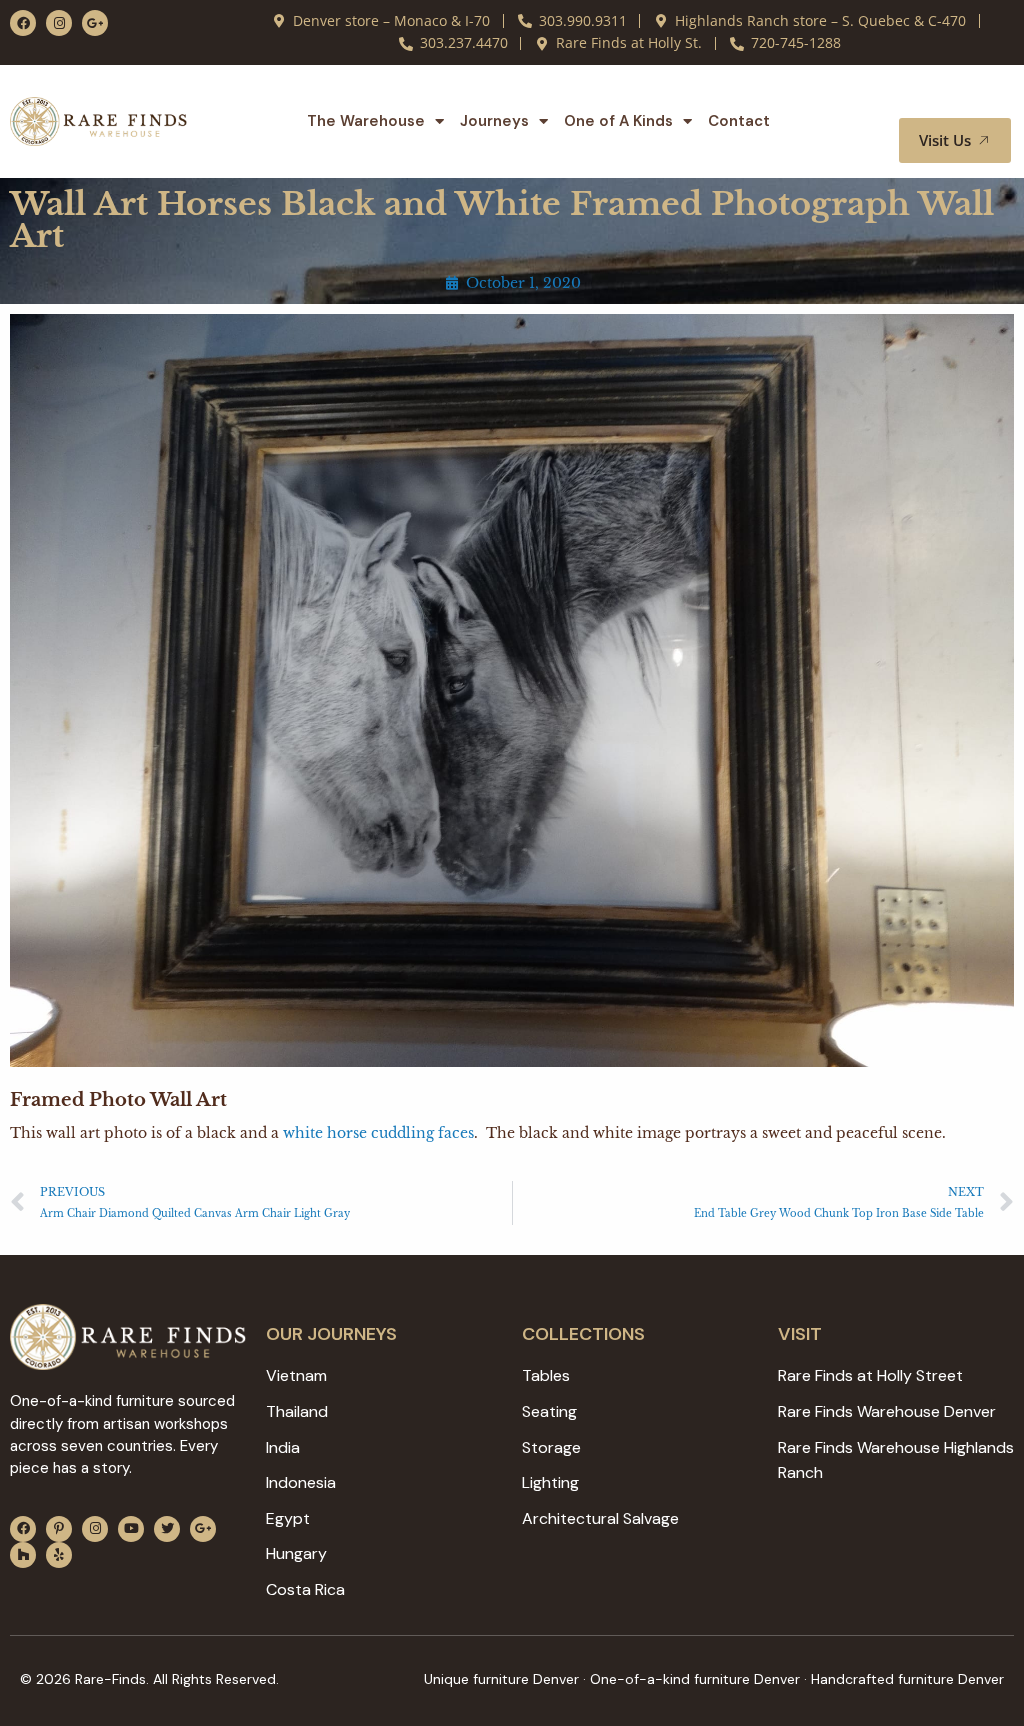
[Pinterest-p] (59, 1529)
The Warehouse (366, 121)
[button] (972, 99)
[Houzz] (23, 1555)
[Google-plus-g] (95, 23)
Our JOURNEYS (331, 1334)
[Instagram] (59, 23)
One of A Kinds (618, 121)
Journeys (494, 121)
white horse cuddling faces (378, 1133)
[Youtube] (131, 1529)
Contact (739, 121)
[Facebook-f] (23, 23)
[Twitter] (167, 1529)
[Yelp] (59, 1555)
